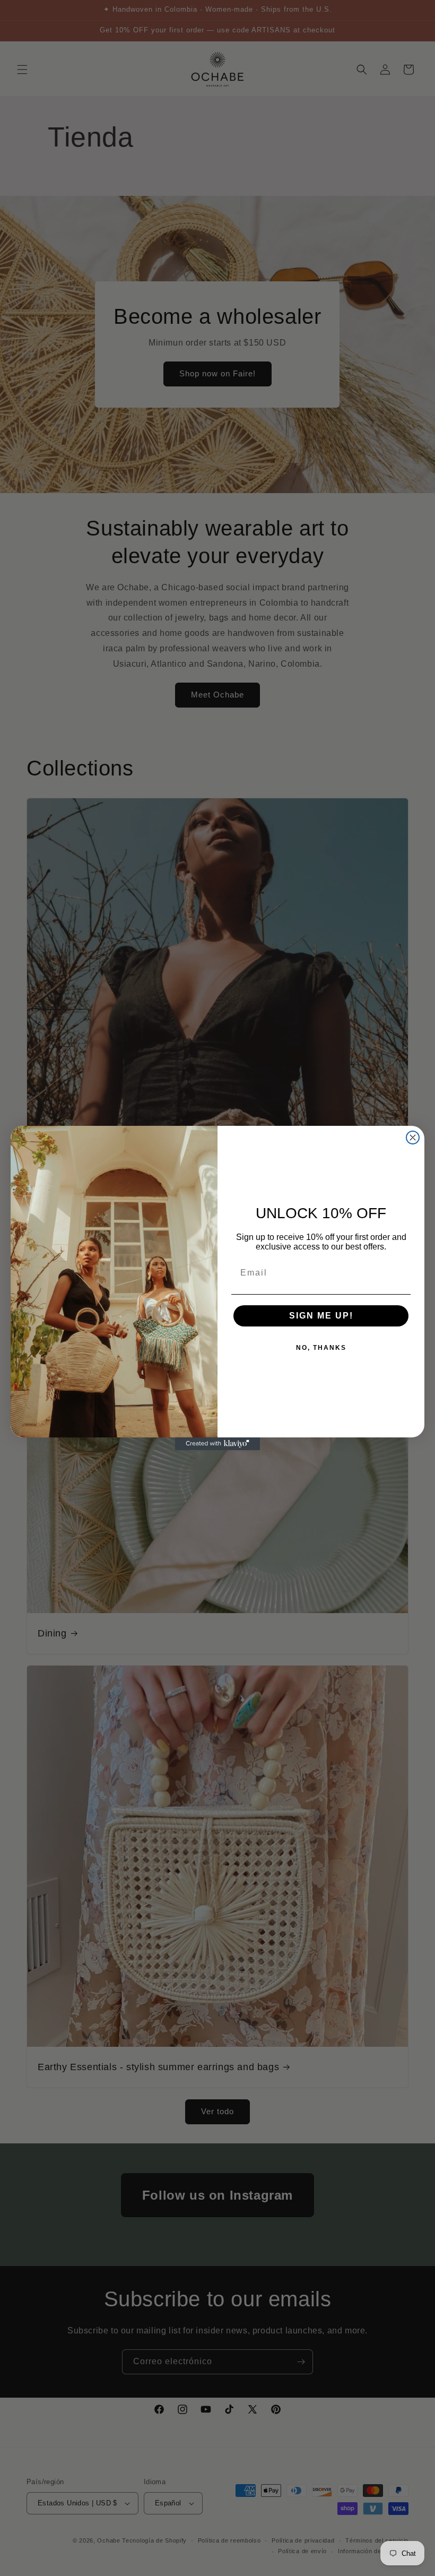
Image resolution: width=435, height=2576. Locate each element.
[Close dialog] (413, 1138)
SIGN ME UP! (321, 1316)
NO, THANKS (321, 1348)
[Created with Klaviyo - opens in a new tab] (217, 1444)
